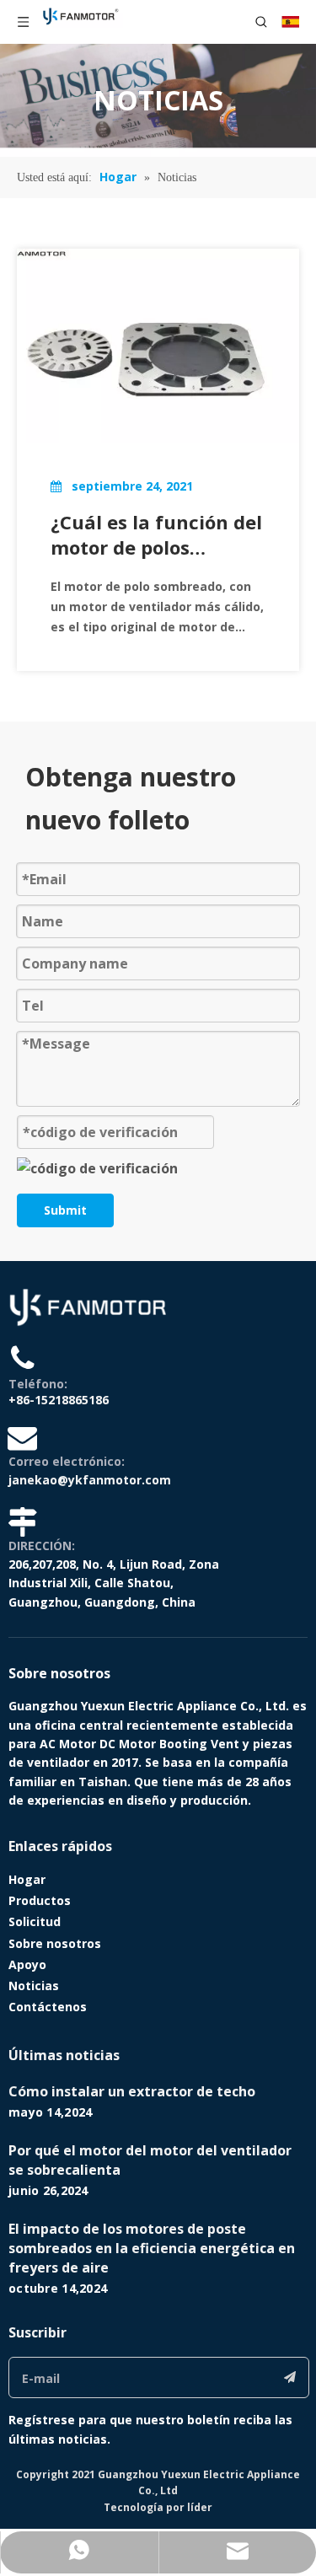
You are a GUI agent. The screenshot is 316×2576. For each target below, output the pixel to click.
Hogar (27, 1879)
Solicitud (35, 1921)
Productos (40, 1900)
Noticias (34, 1986)
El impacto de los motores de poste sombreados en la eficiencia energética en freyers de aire (152, 2248)
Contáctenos (48, 2007)
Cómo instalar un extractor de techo (132, 2091)
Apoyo (27, 1964)
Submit (65, 1210)
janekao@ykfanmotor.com (90, 1480)
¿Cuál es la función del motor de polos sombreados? (156, 534)
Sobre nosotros (55, 1943)
